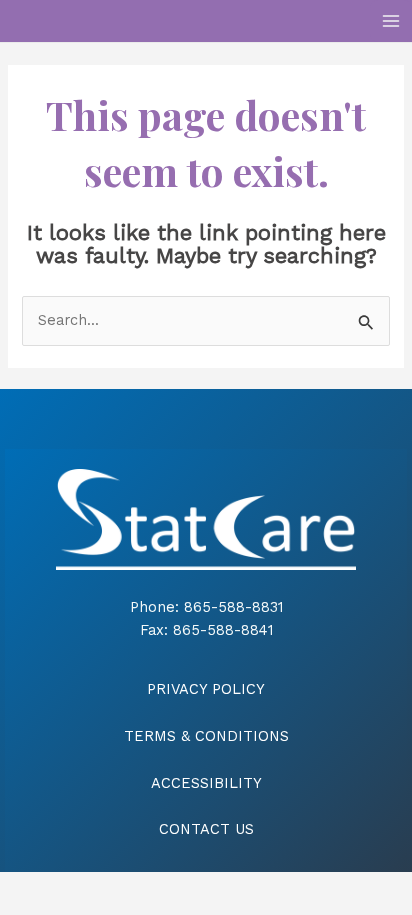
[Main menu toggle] (391, 21)
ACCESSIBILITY (206, 783)
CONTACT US (206, 829)
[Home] (206, 519)
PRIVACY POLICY (206, 689)
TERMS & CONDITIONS (206, 736)
